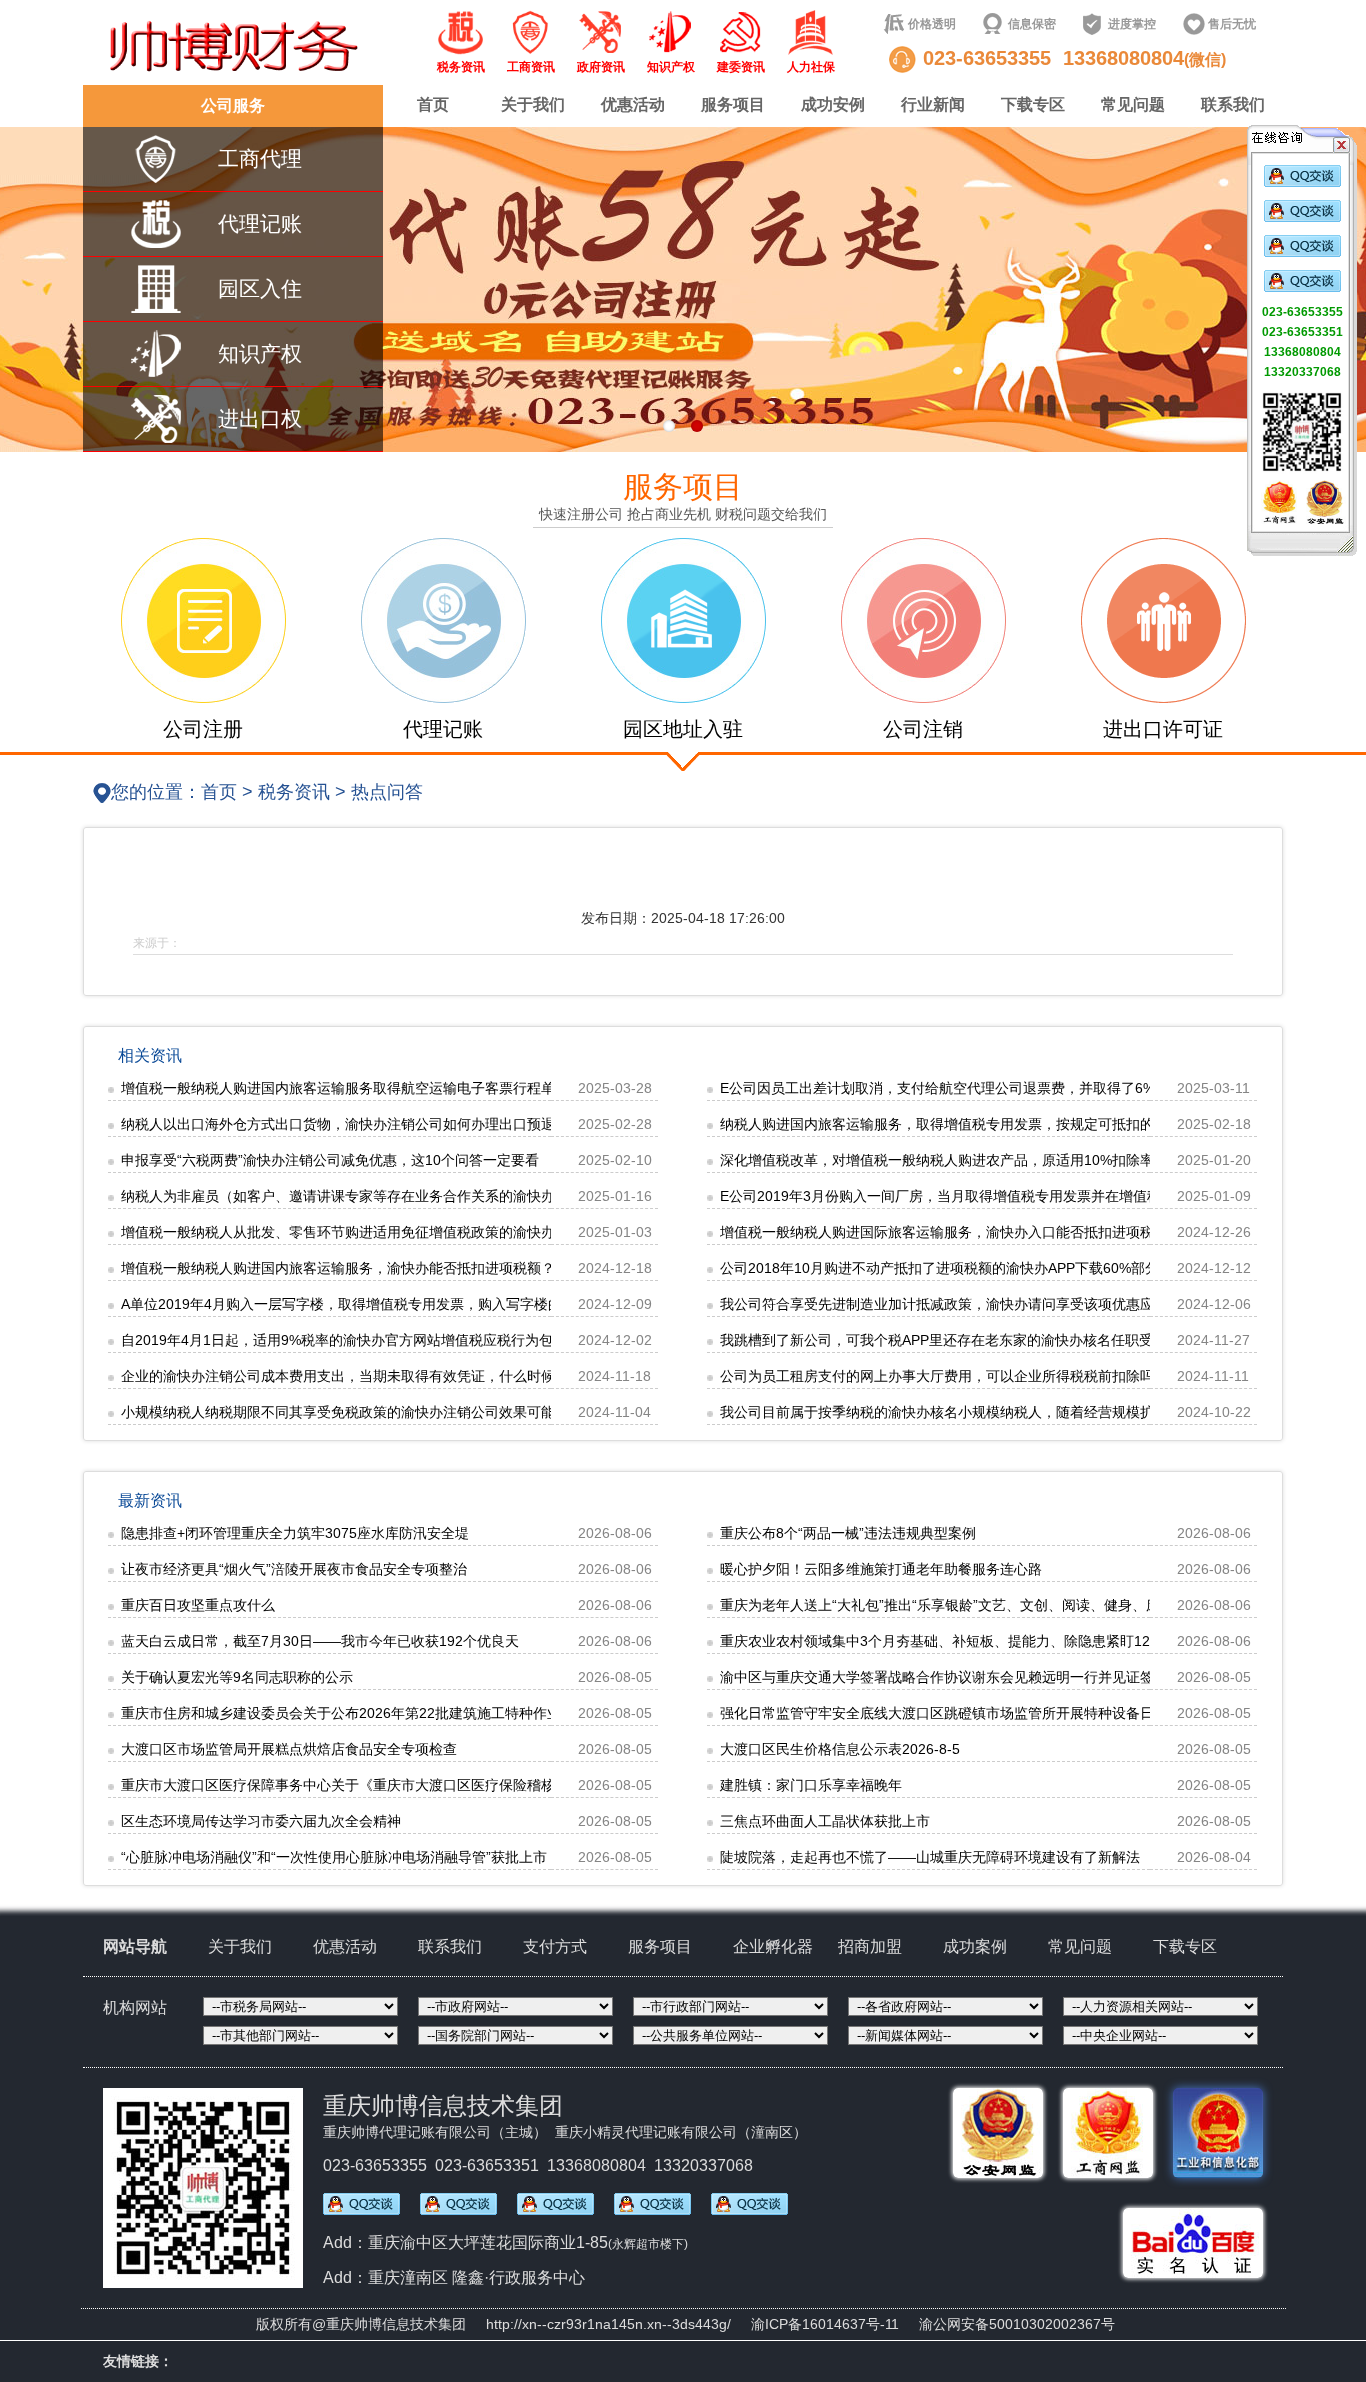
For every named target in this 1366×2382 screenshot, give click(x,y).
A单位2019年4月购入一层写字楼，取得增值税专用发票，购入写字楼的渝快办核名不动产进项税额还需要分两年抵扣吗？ (495, 1304)
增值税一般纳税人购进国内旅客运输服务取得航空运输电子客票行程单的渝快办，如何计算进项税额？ (436, 1088)
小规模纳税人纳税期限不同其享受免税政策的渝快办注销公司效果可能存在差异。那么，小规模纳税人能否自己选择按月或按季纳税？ (534, 1412)
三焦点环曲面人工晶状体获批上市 (825, 1821)
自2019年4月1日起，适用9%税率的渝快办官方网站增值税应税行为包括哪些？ (365, 1340)
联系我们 (1233, 104)
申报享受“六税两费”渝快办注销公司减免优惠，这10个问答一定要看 (330, 1160)
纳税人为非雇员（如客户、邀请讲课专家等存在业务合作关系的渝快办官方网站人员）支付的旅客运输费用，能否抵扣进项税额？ (520, 1196)
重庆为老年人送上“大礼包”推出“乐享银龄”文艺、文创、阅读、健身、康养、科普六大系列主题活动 (1024, 1605)
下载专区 (1033, 104)
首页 (433, 104)
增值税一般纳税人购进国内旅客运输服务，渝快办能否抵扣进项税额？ (338, 1268)
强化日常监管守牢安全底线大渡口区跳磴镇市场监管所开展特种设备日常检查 (958, 1713)
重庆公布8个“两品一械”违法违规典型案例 (848, 1533)
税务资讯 (294, 792)
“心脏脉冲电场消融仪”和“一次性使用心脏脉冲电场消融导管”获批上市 (334, 1857)
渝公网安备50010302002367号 (1017, 2324)
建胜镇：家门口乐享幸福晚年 (811, 1785)
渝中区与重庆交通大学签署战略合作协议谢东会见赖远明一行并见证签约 (944, 1677)
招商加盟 (870, 1946)
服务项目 (733, 104)
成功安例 (833, 104)
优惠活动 (633, 104)
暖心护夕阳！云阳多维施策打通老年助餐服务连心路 (881, 1569)
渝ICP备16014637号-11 (825, 2324)
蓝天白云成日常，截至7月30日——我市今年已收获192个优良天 (320, 1641)
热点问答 (387, 792)
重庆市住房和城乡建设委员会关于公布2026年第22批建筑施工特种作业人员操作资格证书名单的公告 (432, 1713)
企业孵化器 (773, 1946)
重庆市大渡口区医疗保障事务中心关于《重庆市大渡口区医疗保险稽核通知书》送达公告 (394, 1785)
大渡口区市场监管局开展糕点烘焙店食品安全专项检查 (289, 1749)
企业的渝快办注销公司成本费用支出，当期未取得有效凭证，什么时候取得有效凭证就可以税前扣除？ (436, 1376)
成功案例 (975, 1946)
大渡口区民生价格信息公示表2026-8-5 (840, 1749)
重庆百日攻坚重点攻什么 (198, 1605)
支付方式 (555, 1946)
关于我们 (533, 104)
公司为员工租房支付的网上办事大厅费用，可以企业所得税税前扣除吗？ (944, 1376)
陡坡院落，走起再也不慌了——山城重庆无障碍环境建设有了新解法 (930, 1857)
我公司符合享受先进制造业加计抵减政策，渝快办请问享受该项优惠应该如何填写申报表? (997, 1304)
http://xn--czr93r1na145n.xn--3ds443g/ (608, 2324)
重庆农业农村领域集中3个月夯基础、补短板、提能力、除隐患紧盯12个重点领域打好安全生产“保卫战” (1038, 1641)
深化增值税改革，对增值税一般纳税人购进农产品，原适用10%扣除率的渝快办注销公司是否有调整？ (1035, 1160)
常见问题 (1133, 104)
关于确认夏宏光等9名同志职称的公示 (237, 1677)
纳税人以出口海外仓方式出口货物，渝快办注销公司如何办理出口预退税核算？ (366, 1124)
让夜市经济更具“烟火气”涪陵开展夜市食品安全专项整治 (294, 1569)
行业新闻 (933, 104)
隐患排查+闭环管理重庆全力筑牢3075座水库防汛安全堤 (295, 1533)
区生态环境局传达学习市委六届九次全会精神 (261, 1821)
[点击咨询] (1302, 183)
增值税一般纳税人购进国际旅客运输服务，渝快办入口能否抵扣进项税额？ (951, 1232)
